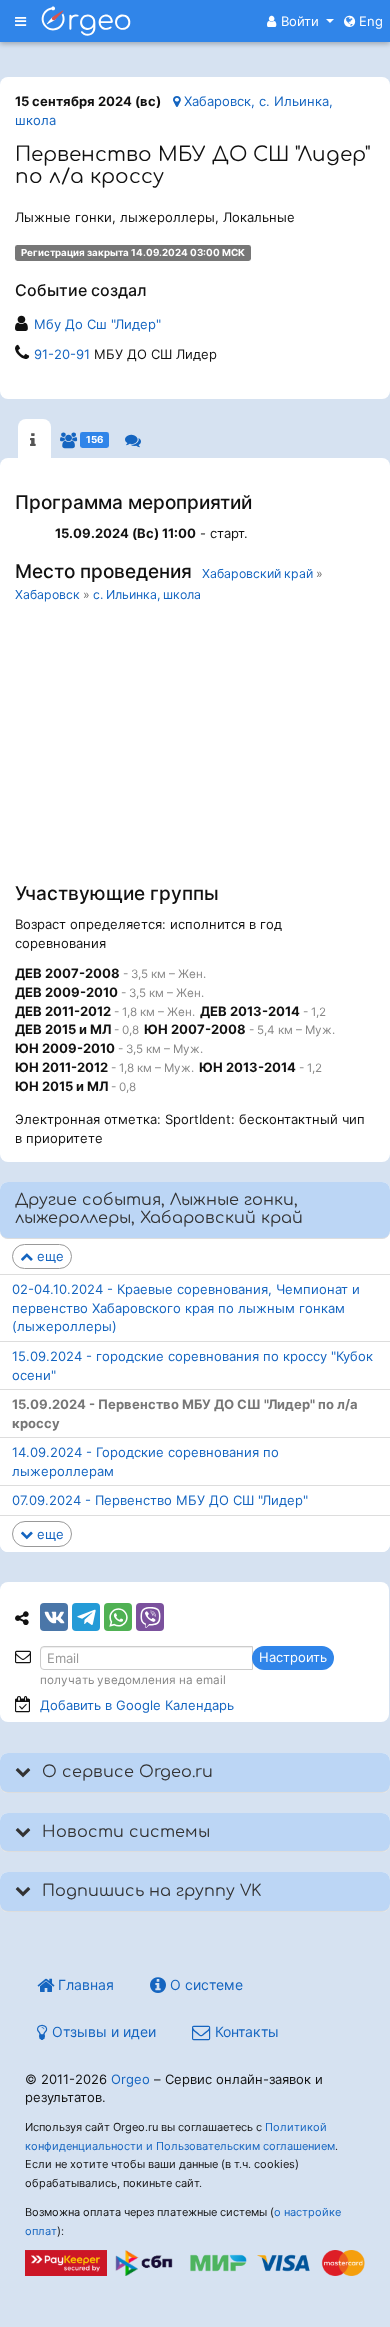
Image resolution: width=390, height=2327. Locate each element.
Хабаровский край (257, 573)
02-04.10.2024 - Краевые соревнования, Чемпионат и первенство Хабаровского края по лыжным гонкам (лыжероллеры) (186, 1307)
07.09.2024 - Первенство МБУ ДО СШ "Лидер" (160, 1500)
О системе (204, 1984)
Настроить (293, 1657)
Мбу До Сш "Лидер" (97, 324)
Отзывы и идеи (102, 2031)
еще (48, 1256)
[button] (300, 21)
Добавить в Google (137, 1705)
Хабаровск (47, 594)
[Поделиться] (54, 1617)
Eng (369, 21)
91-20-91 (62, 354)
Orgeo (130, 2079)
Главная (84, 1984)
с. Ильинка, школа (147, 594)
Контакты (245, 2031)
